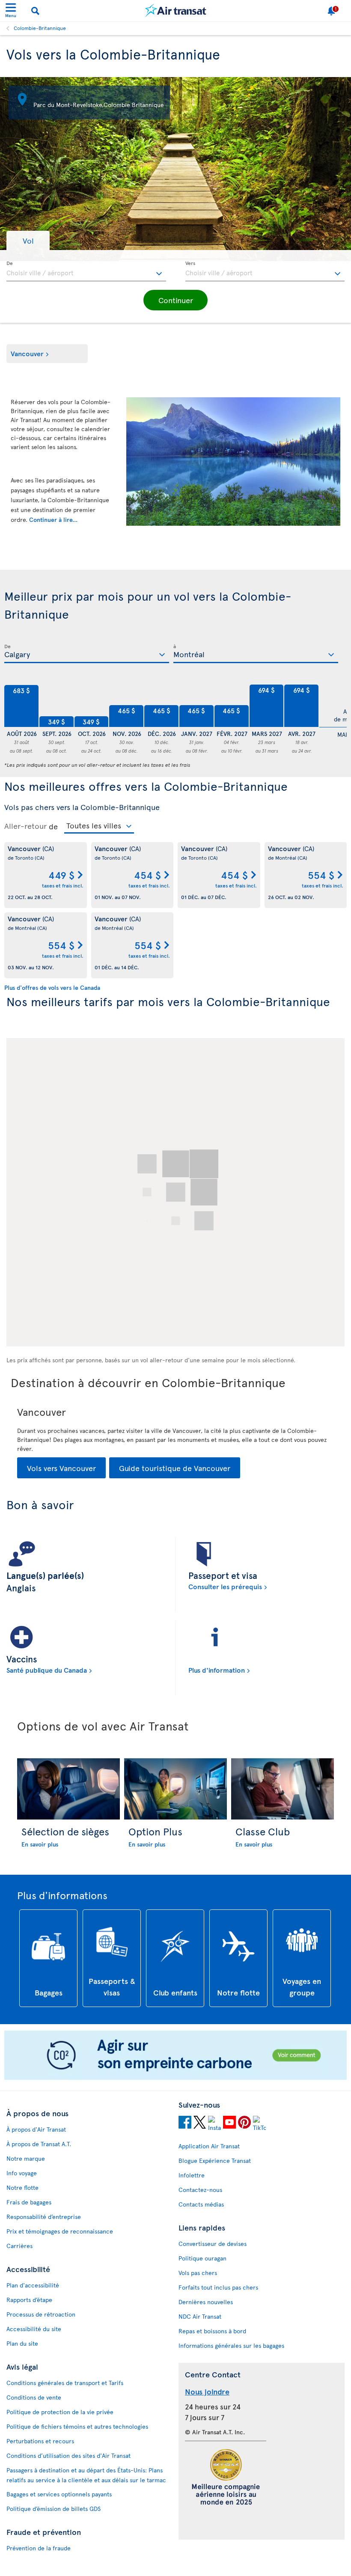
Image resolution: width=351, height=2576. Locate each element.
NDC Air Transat (200, 2316)
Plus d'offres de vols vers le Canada (52, 987)
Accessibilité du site (34, 2329)
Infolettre (192, 2175)
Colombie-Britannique (40, 28)
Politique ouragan (202, 2258)
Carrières (19, 2246)
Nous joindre (207, 2391)
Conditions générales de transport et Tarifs (65, 2383)
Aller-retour (25, 826)
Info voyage (22, 2173)
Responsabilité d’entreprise (44, 2217)
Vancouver (27, 353)
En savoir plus (40, 1844)
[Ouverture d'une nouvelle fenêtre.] (185, 2123)
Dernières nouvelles (206, 2302)
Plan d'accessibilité (33, 2285)
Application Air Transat (209, 2146)
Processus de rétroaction (41, 2314)
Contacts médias (201, 2204)
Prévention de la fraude (39, 2548)
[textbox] (86, 271)
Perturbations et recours (40, 2441)
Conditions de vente (34, 2397)
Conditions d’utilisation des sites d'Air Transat (68, 2455)
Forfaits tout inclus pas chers (218, 2287)
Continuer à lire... (53, 520)
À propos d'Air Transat (36, 2129)
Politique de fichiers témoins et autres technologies (77, 2426)
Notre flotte (22, 2187)
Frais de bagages (29, 2202)
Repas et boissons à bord (212, 2331)
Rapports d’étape (29, 2300)
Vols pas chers (198, 2273)
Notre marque (26, 2158)
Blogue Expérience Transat (215, 2161)
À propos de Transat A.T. (39, 2144)
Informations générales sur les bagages (231, 2345)
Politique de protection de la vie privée (60, 2412)
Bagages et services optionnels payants (59, 2494)
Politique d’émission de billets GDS (54, 2509)
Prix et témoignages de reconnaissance (60, 2231)
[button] (28, 240)
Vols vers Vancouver (61, 1468)
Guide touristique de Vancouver (175, 1468)
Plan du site (22, 2343)
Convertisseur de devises (213, 2244)
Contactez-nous (200, 2190)
